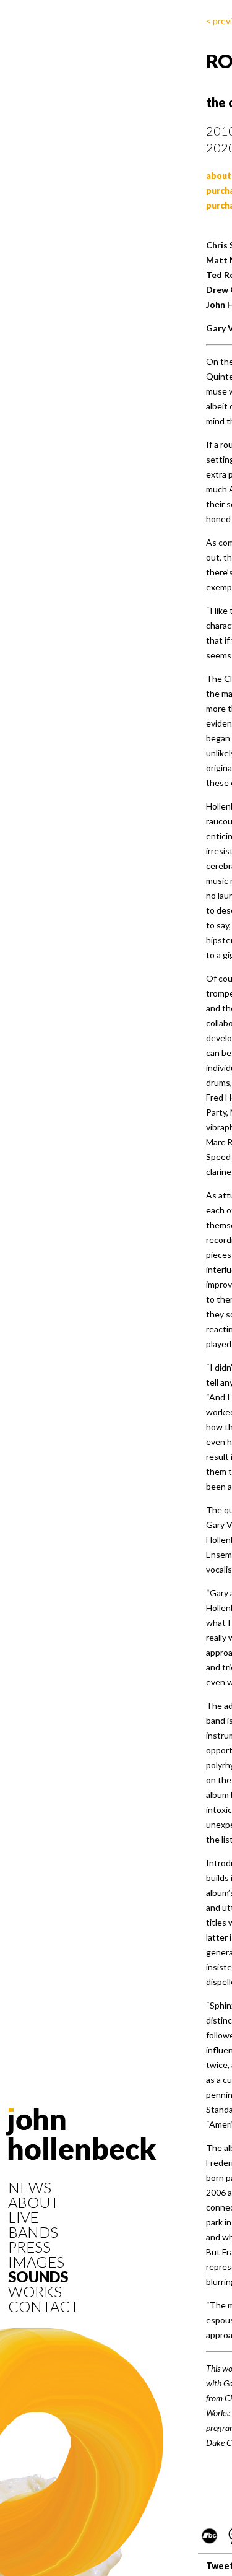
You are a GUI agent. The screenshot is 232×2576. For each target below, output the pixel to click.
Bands (33, 2232)
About (33, 2203)
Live (23, 2217)
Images (36, 2262)
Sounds (38, 2277)
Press (29, 2247)
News (30, 2188)
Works (35, 2292)
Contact (43, 2307)
